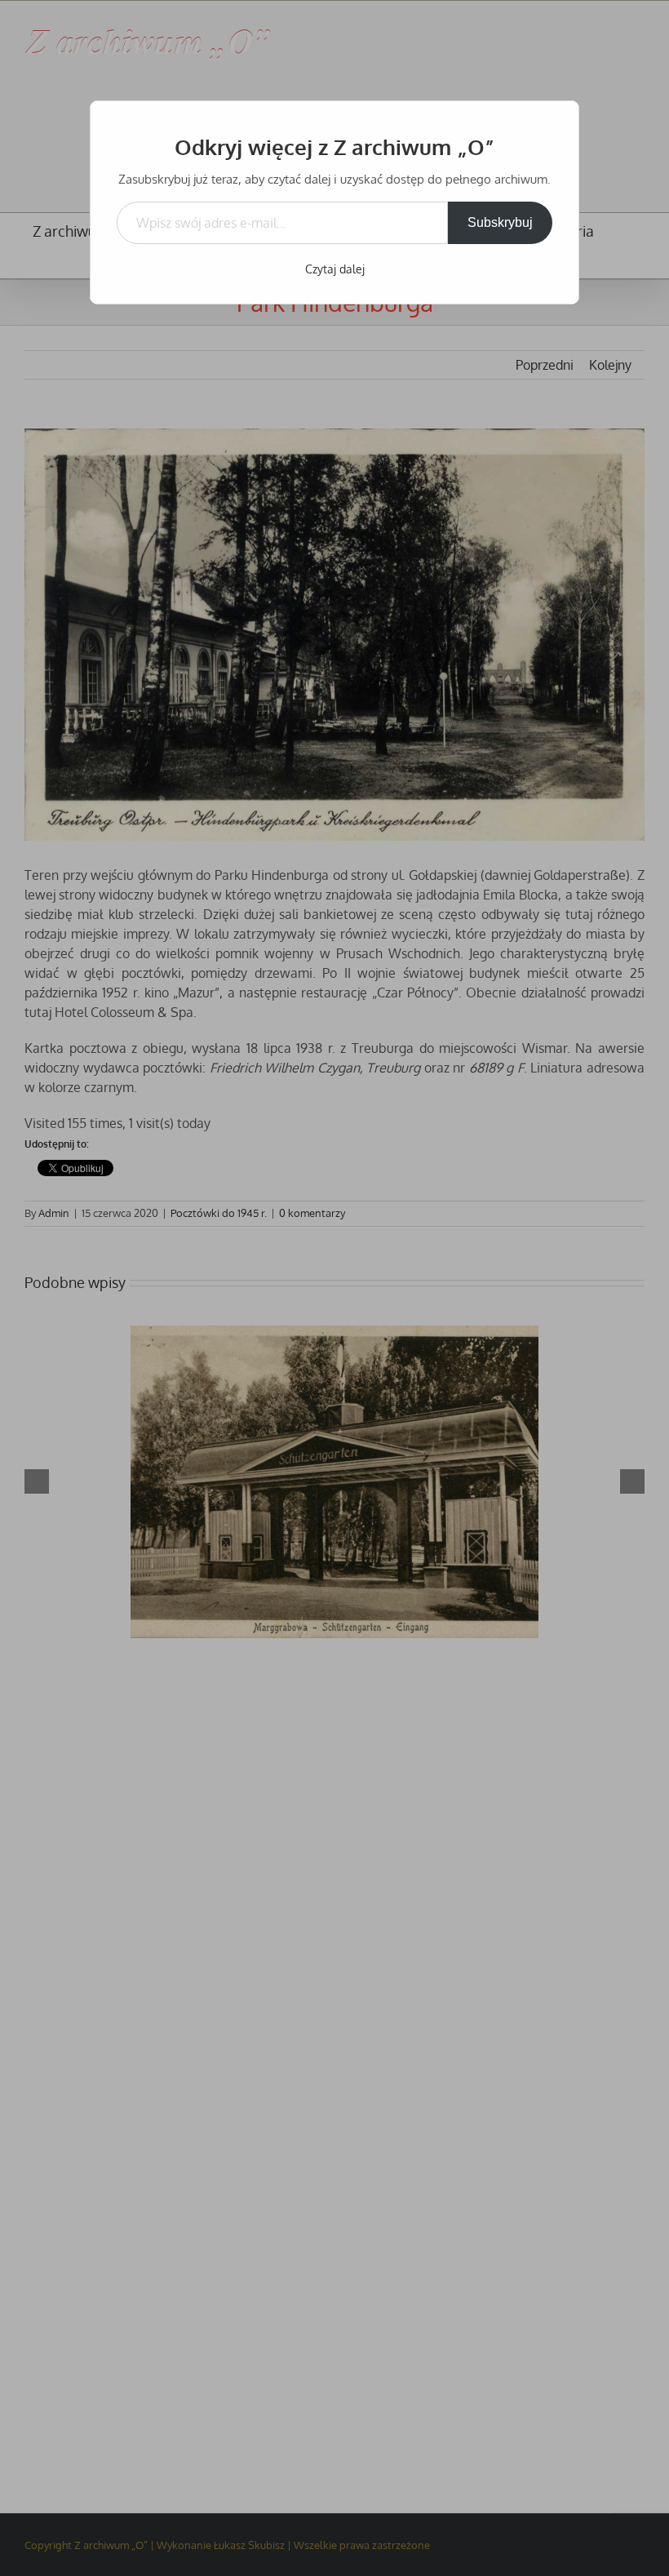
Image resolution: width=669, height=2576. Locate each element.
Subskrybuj (500, 222)
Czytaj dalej (335, 269)
